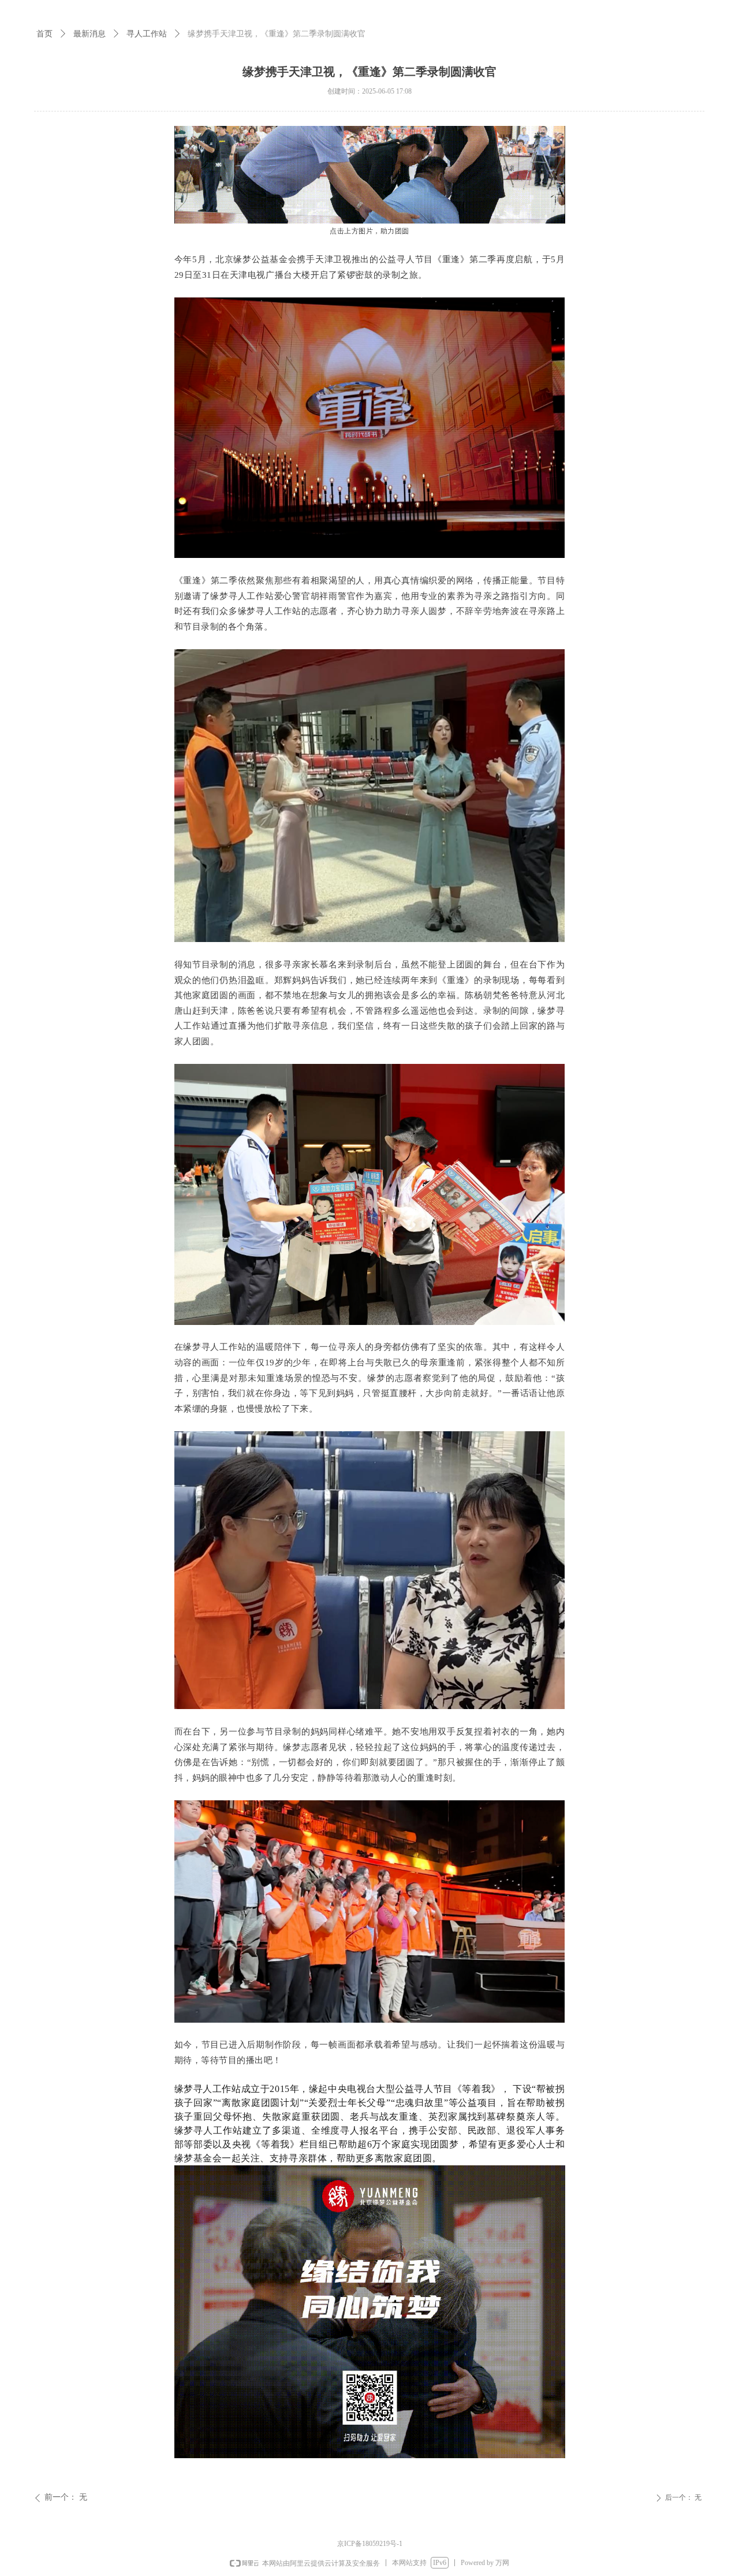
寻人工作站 (147, 33)
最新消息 (89, 33)
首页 (44, 33)
